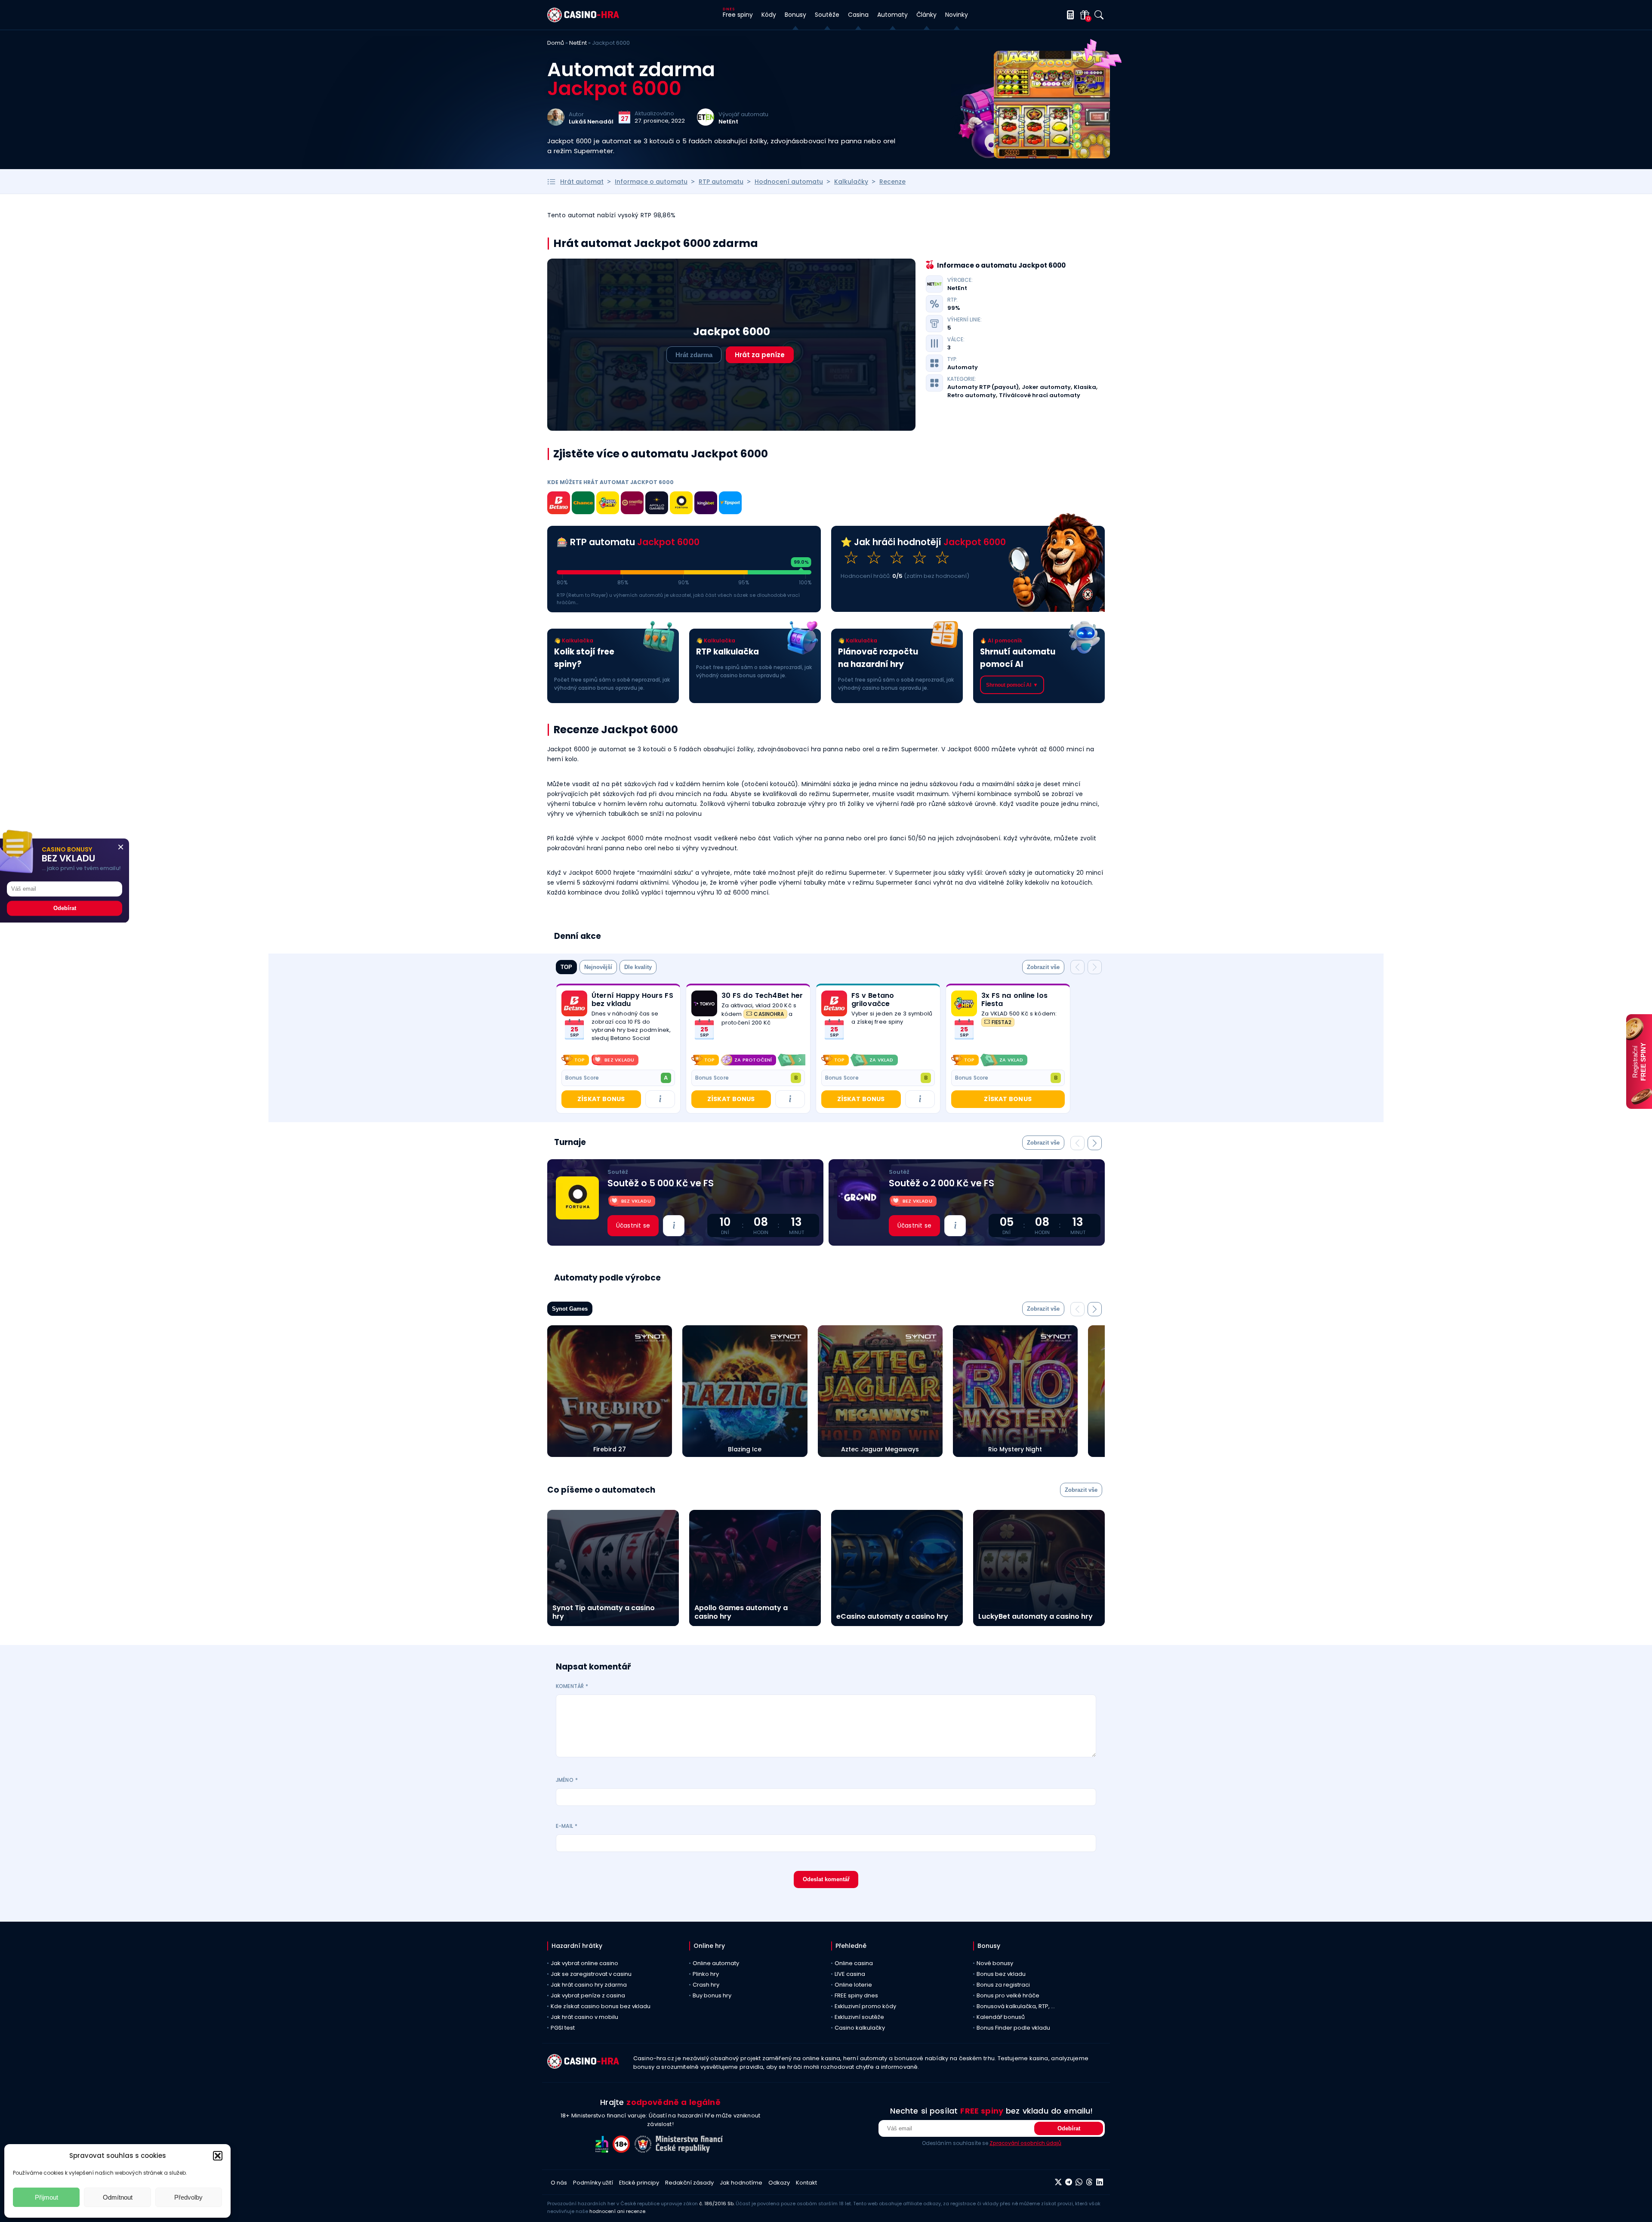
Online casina (854, 1963)
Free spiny (738, 15)
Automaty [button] (892, 15)
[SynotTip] (632, 504)
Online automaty (716, 1963)
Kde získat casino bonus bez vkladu (601, 2006)
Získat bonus (601, 1099)
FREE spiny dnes (856, 1995)
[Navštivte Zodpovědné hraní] (604, 2150)
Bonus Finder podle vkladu (1013, 2028)
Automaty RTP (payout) (983, 387)
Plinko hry (706, 1974)
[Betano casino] (559, 504)
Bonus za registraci (1003, 1985)
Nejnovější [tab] (598, 967)
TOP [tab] (566, 967)
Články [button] (926, 15)
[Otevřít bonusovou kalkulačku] (1069, 15)
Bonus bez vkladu (1001, 1974)
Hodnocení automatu (789, 182)
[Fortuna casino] (681, 504)
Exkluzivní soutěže (859, 2017)
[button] (218, 2156)
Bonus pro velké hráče (1008, 1995)
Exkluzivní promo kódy (865, 2006)
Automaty (963, 367)
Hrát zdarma (694, 355)
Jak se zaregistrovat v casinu (591, 1974)
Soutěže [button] (827, 15)
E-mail (567, 1826)
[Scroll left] (697, 1060)
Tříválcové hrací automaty (1040, 395)
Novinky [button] (957, 15)
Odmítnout (118, 2197)
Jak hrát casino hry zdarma (589, 1985)
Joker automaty (1046, 387)
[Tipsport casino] (730, 504)
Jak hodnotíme (741, 2183)
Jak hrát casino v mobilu (584, 2017)
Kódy (769, 15)
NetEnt (578, 43)
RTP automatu (721, 182)
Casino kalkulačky (860, 2028)
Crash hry (706, 1985)
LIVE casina (850, 1974)
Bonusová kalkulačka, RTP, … (1016, 2006)
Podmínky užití (593, 2183)
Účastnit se (633, 1225)
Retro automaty (972, 395)
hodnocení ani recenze (617, 2211)
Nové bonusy (995, 1963)
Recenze (892, 182)
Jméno (567, 1780)
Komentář (572, 1686)
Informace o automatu (651, 182)
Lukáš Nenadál (591, 122)
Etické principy (639, 2183)
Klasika (1085, 387)
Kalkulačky (851, 182)
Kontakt (806, 2183)
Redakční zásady (689, 2183)
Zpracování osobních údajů (1025, 2143)
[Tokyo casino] (704, 1003)
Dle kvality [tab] (638, 967)
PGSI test (563, 2028)
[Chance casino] (583, 504)
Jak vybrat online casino (584, 1963)
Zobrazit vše (1043, 967)
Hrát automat (582, 182)
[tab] (1043, 967)
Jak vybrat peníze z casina (588, 1995)
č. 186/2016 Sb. (717, 2203)
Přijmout (46, 2197)
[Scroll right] (800, 1060)
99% (954, 308)
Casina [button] (858, 15)
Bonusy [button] (795, 15)
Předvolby (188, 2197)
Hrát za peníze (760, 355)
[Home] (583, 20)
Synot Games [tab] (570, 1309)
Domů (556, 43)
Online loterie (853, 1985)
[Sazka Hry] (608, 504)
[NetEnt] (706, 123)
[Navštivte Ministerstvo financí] (690, 2150)
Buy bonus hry (712, 1995)
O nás (559, 2183)
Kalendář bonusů (1001, 2017)
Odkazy (779, 2183)
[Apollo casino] (657, 504)
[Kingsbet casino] (706, 504)
